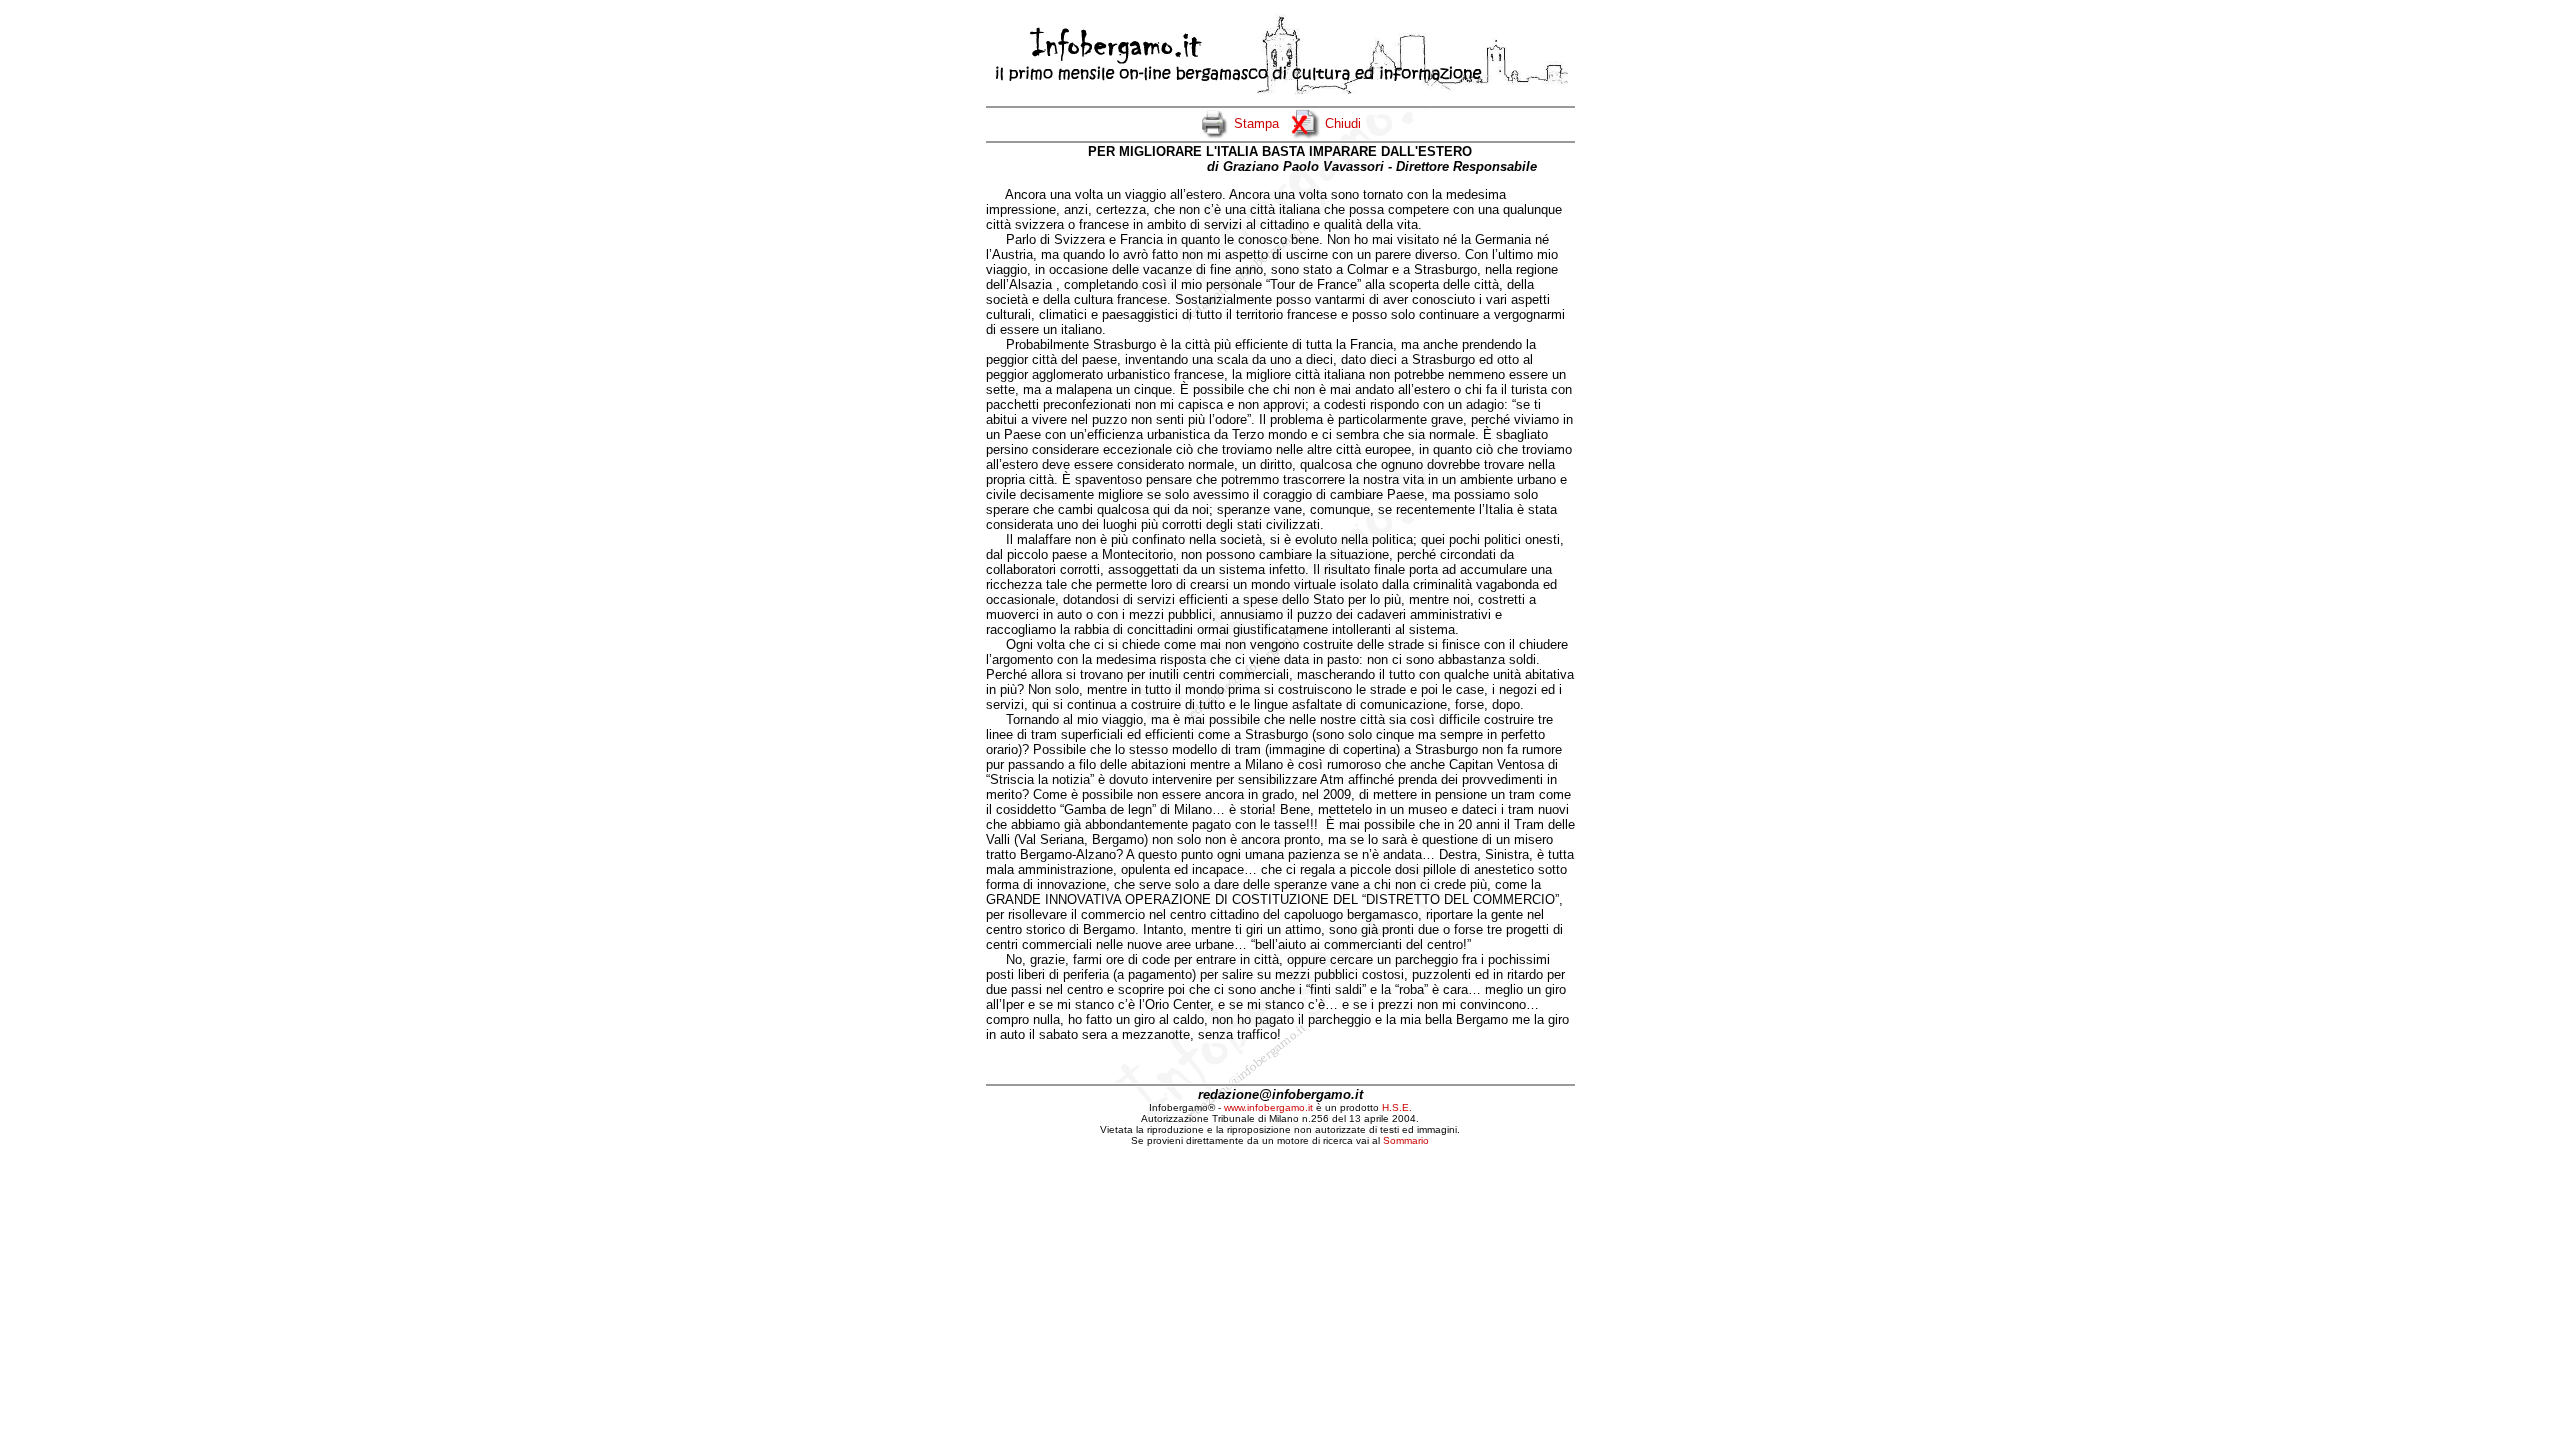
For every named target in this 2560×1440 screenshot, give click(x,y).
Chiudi (1343, 123)
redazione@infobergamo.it (1280, 1094)
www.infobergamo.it (1268, 1107)
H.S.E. (1397, 1107)
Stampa (1256, 123)
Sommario (1406, 1140)
